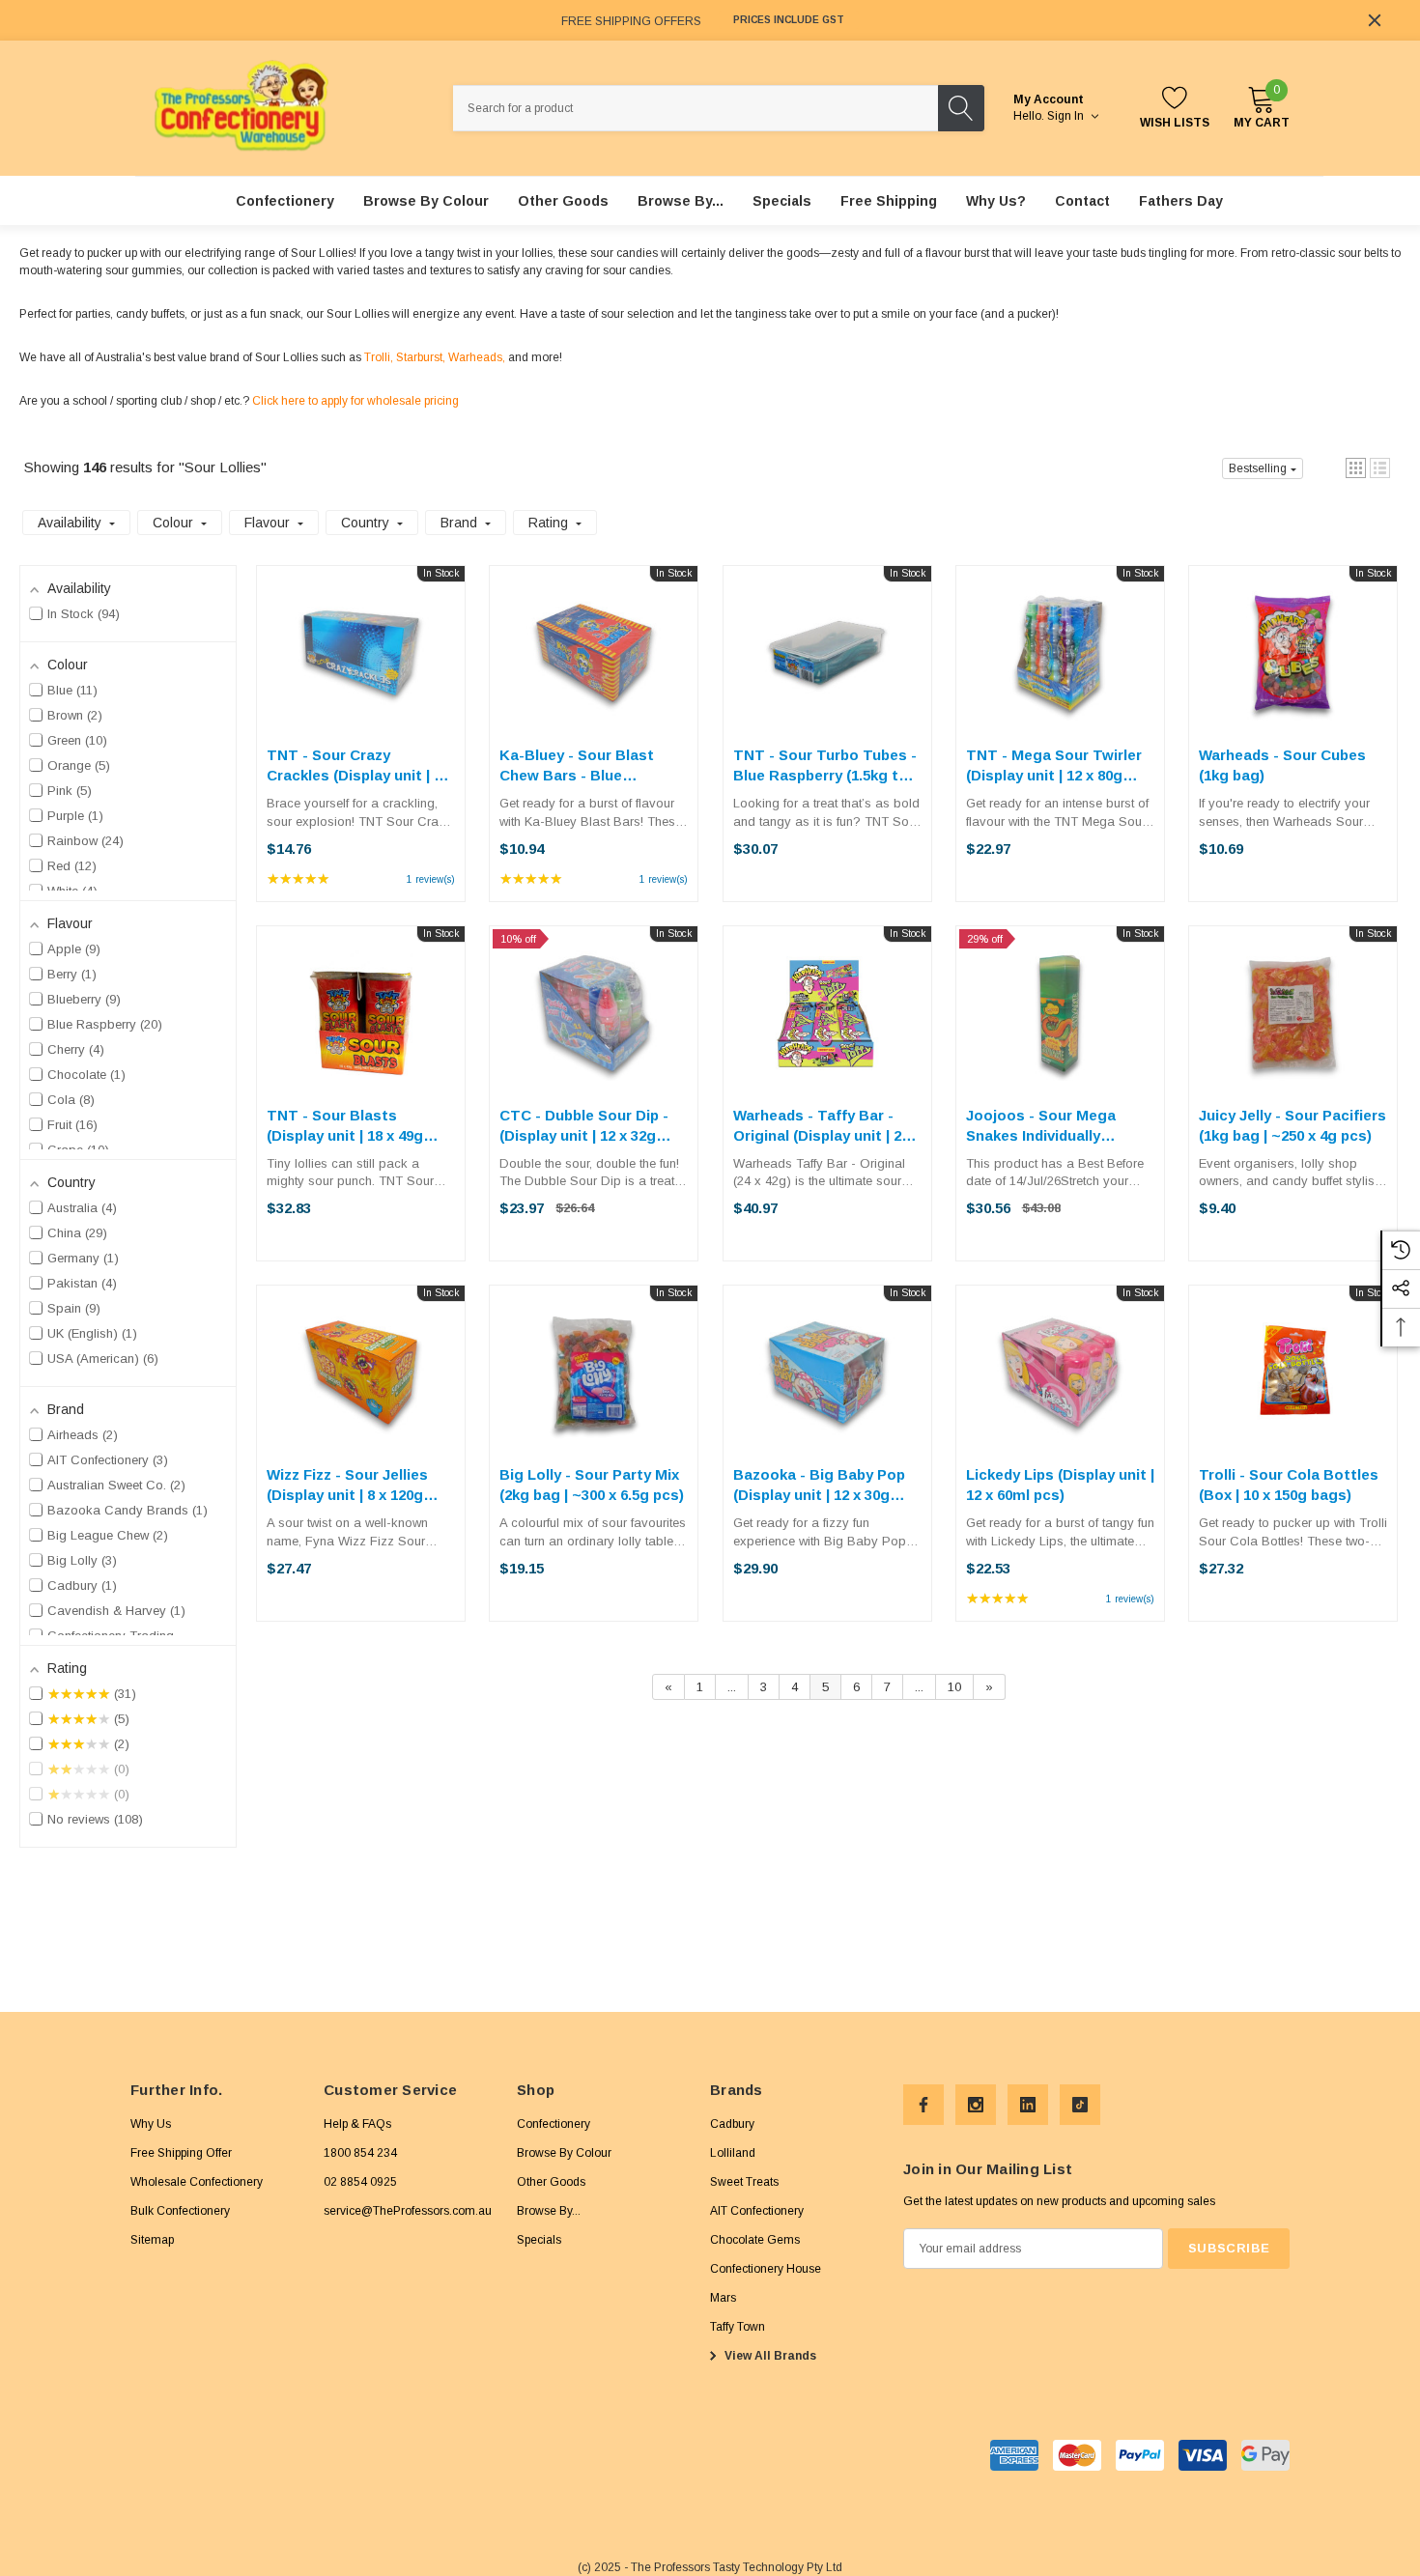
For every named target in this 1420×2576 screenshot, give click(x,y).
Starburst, (421, 357)
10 (954, 1687)
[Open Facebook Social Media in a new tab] (923, 2105)
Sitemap (152, 2240)
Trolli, (379, 357)
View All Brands (769, 2356)
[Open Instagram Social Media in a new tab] (976, 2105)
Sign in (1067, 116)
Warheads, (477, 357)
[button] (1356, 468)
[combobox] (696, 108)
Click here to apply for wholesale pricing (355, 401)
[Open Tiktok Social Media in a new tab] (1080, 2105)
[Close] (1375, 20)
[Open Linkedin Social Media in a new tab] (1028, 2105)
